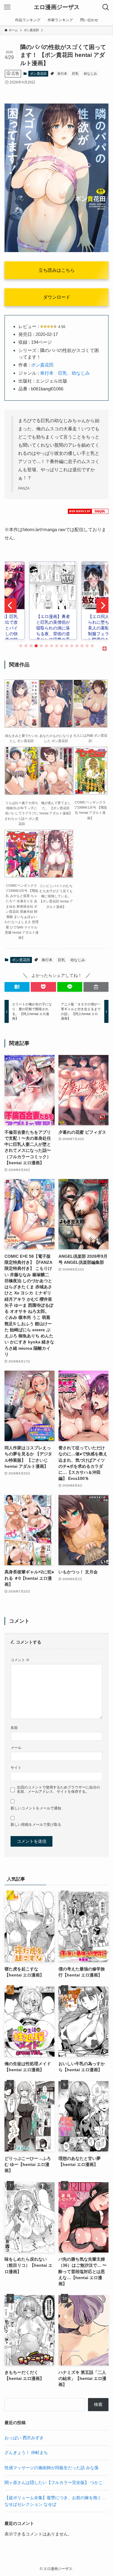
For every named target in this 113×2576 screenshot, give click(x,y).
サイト (16, 1768)
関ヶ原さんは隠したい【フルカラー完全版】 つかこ (54, 2483)
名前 (14, 1728)
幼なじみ (90, 74)
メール (16, 1748)
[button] (17, 987)
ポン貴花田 (38, 74)
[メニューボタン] (7, 7)
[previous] (11, 606)
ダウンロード (57, 297)
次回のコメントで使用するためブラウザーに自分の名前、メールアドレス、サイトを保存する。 (58, 1790)
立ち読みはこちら (57, 270)
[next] (102, 606)
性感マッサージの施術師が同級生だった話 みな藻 (52, 2468)
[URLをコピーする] (96, 987)
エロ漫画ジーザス (57, 7)
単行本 (62, 74)
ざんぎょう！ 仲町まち (26, 2453)
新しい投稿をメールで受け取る (36, 1825)
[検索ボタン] (106, 7)
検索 (98, 2405)
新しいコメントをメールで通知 (36, 1808)
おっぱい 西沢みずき (24, 2438)
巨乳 (75, 74)
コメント (20, 1660)
